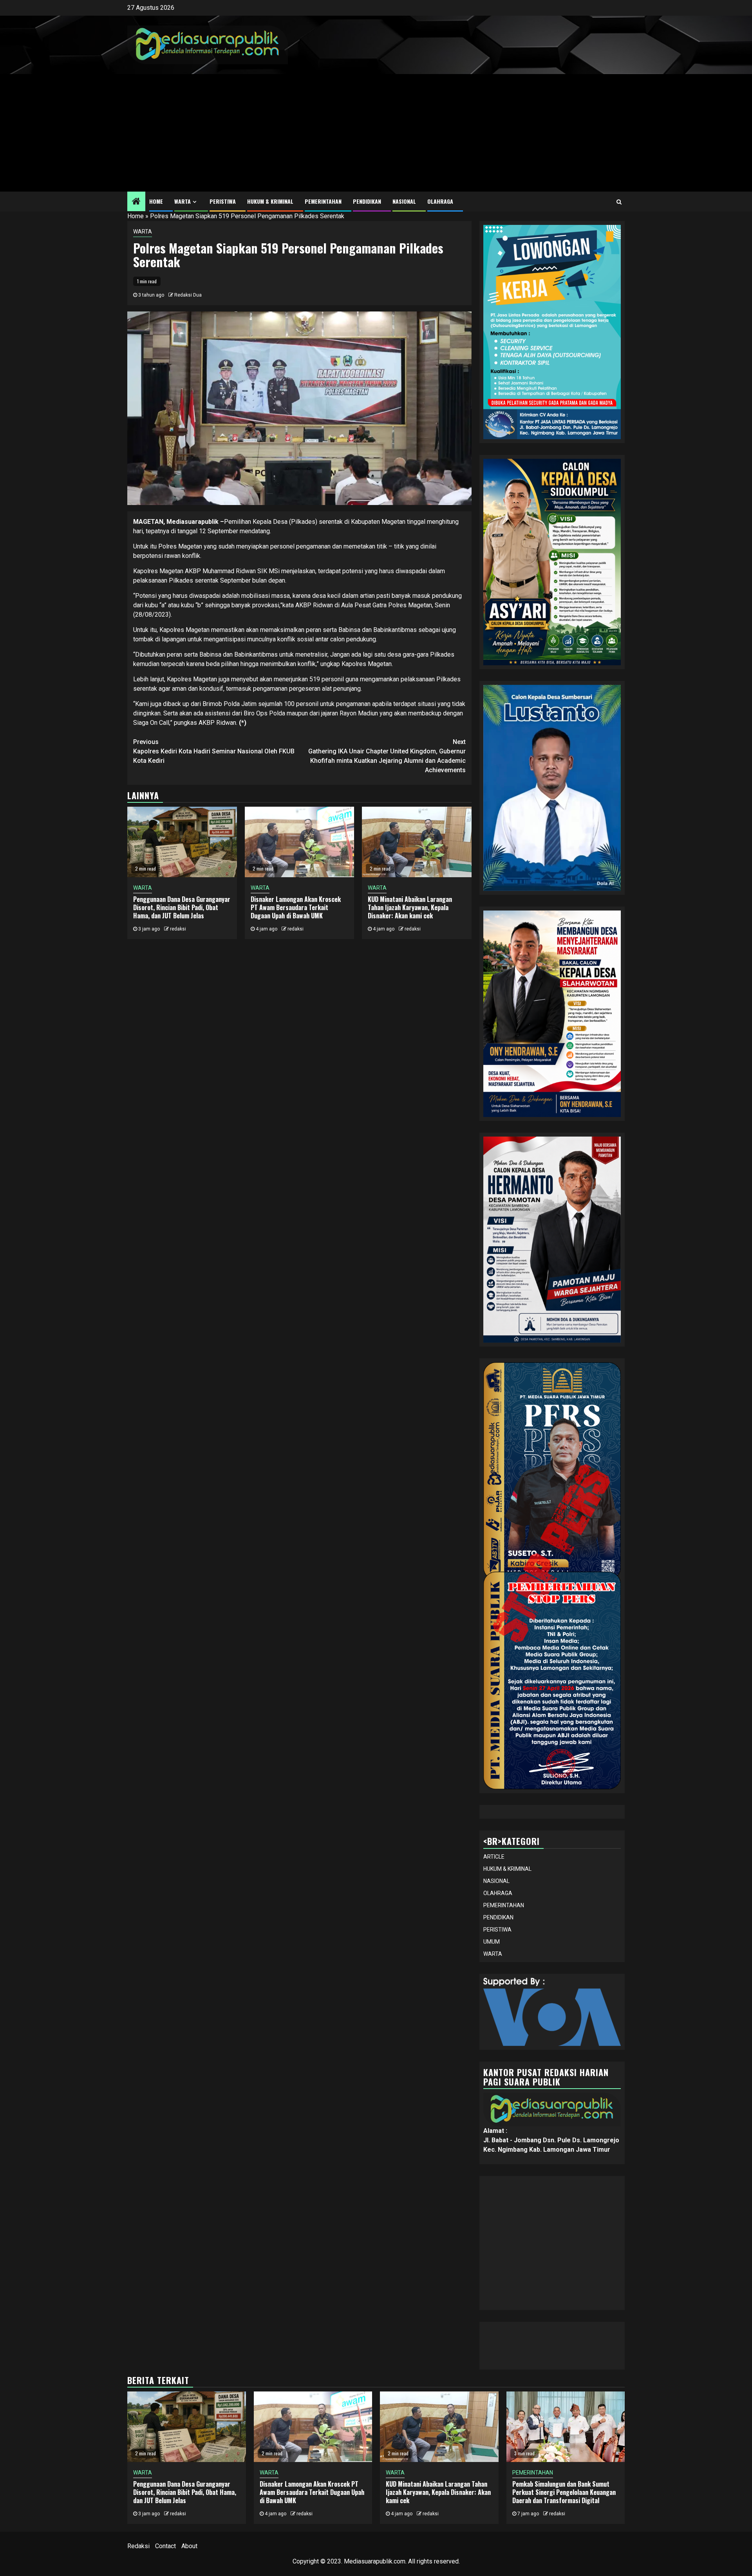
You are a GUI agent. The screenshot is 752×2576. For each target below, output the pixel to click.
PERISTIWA (223, 201)
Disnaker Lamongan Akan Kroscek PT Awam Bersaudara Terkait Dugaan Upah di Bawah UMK (296, 907)
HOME (156, 201)
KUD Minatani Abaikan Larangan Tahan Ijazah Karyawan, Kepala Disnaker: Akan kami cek (410, 907)
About (189, 2546)
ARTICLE (494, 1857)
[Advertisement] (376, 133)
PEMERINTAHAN (323, 201)
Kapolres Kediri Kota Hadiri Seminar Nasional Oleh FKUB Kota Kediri (214, 751)
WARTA (183, 201)
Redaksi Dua (188, 295)
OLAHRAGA (440, 201)
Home (136, 216)
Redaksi (138, 2546)
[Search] (619, 202)
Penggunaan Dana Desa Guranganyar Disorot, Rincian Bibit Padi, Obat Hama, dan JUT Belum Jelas (182, 907)
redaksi (178, 929)
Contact (165, 2546)
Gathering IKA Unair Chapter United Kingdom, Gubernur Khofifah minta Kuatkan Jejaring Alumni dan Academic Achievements (387, 756)
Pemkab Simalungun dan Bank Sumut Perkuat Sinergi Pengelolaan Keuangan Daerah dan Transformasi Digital (564, 2492)
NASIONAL (404, 201)
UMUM (492, 1942)
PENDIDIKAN (367, 201)
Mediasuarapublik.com (375, 2561)
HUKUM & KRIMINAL (270, 201)
